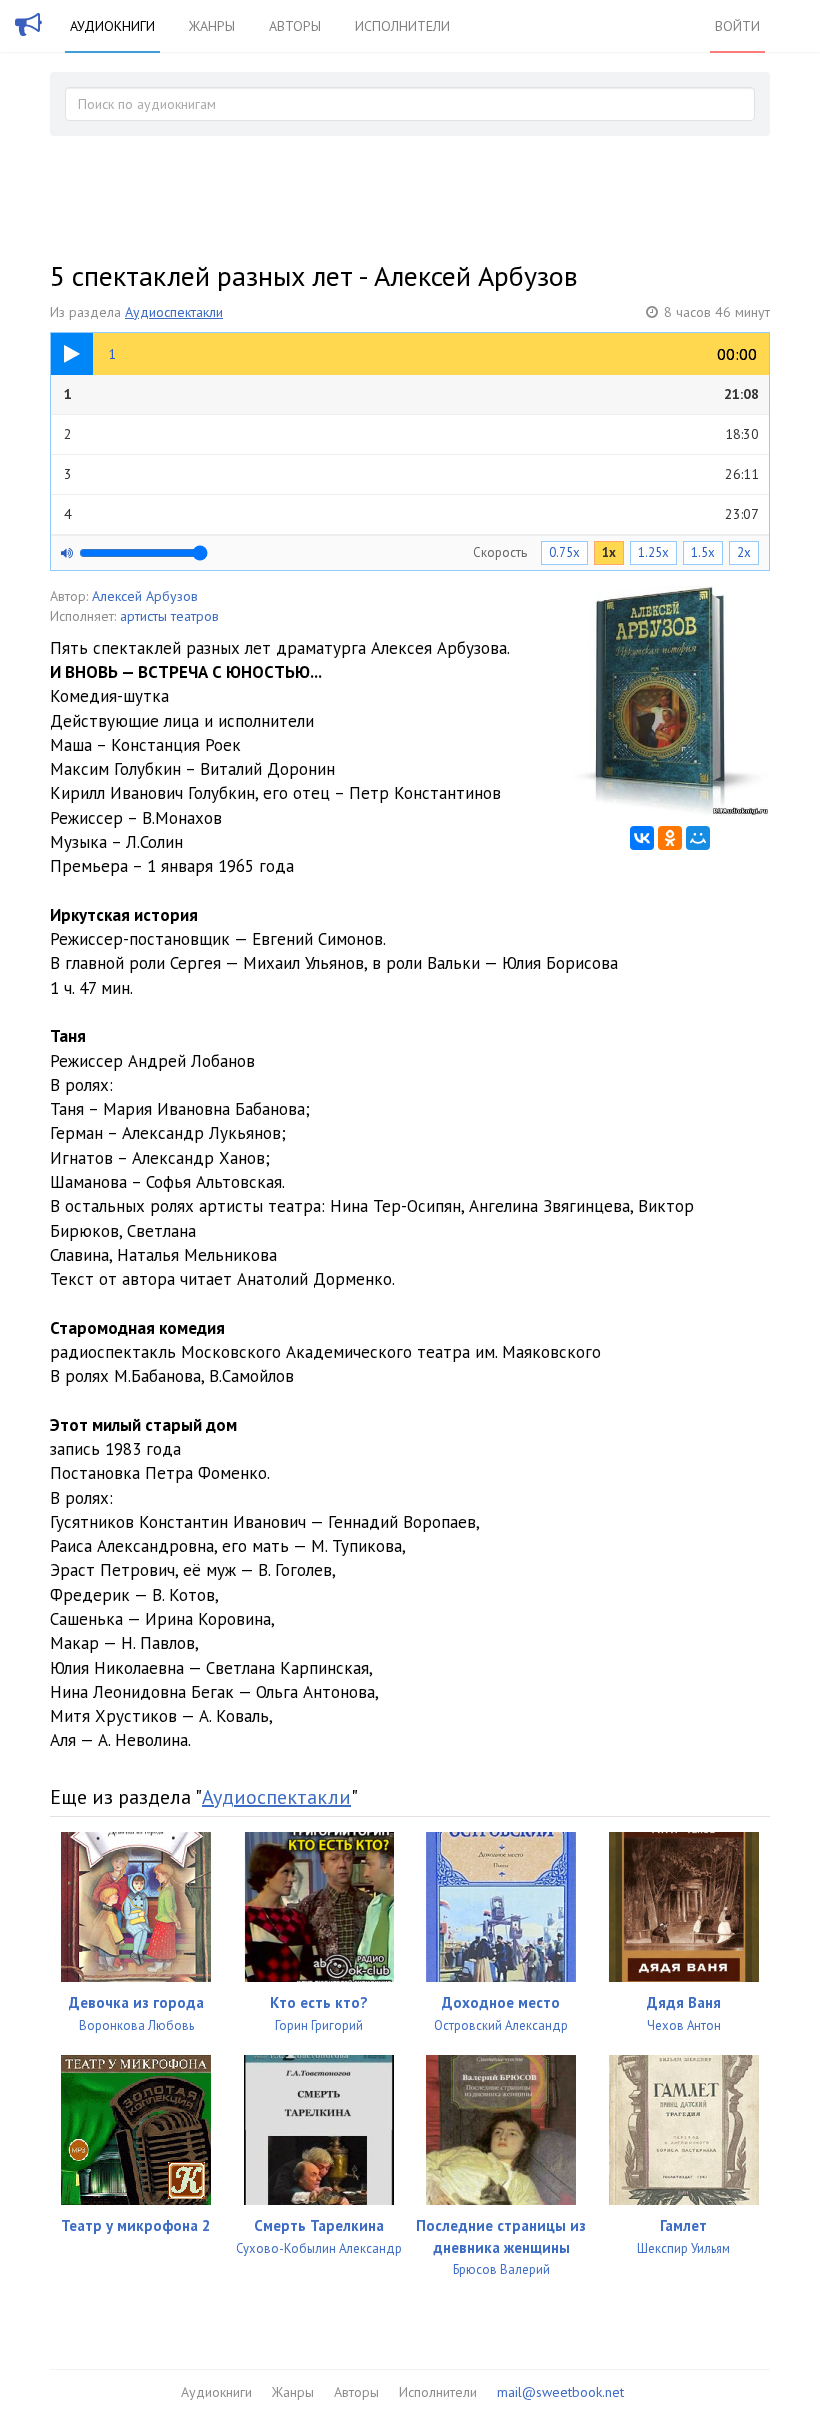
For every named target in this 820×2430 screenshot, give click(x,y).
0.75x (564, 552)
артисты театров (169, 616)
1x (609, 552)
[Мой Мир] (698, 838)
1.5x (703, 552)
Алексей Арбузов (145, 596)
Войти (737, 26)
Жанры (212, 26)
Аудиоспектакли (174, 312)
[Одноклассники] (670, 838)
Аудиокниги (112, 26)
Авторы (295, 26)
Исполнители (402, 26)
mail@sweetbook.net (560, 2392)
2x (744, 552)
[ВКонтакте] (642, 838)
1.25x (653, 552)
